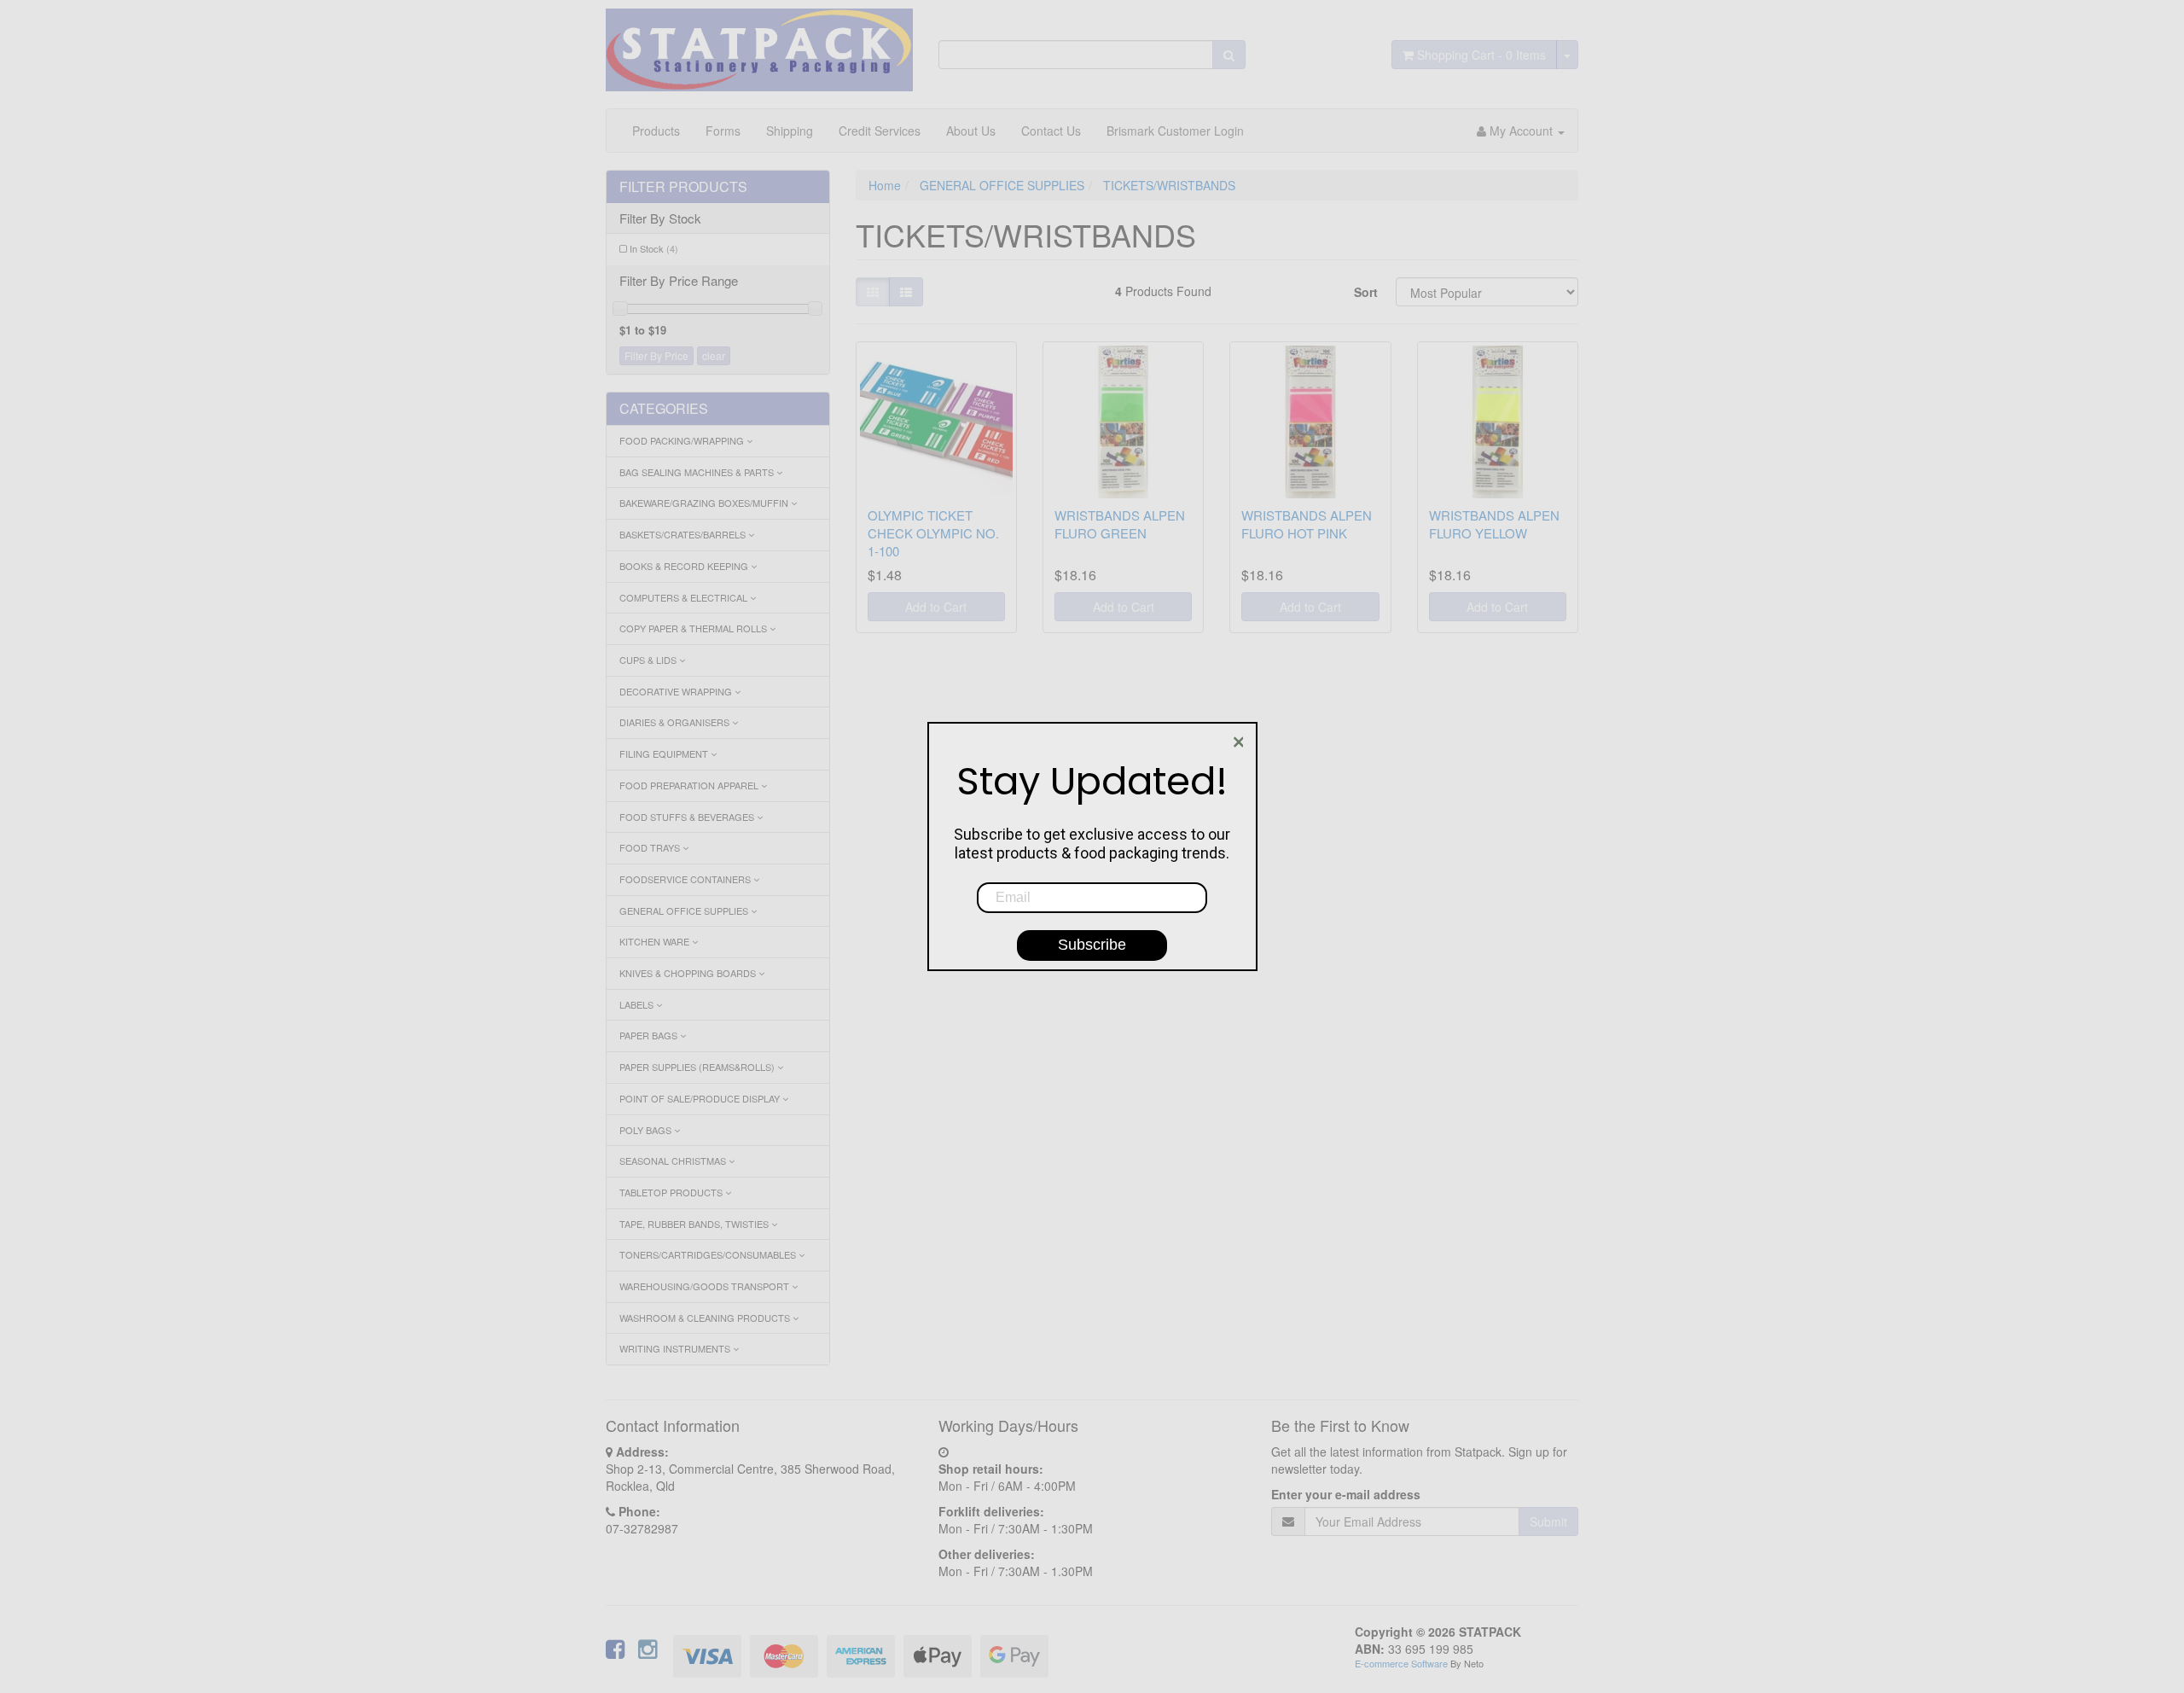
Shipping (790, 131)
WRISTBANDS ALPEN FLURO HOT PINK (1307, 524)
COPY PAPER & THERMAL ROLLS (694, 628)
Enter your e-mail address (1346, 1494)
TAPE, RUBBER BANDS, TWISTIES (695, 1224)
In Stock (654, 248)
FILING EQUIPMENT (665, 753)
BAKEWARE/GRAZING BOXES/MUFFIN (705, 503)
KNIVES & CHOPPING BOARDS (689, 973)
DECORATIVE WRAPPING (677, 691)
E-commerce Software (1401, 1663)
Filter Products (683, 187)
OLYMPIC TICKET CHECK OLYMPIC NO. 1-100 (933, 533)
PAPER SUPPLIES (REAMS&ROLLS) (698, 1067)
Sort (1366, 292)
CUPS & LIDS (649, 660)
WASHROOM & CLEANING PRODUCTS (706, 1318)
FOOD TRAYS (651, 847)
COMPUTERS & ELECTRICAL (685, 597)
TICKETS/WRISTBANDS (1169, 185)
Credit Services (880, 131)
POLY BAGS (647, 1130)
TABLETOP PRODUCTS (672, 1192)
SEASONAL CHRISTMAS (674, 1161)
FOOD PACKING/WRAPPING (683, 440)
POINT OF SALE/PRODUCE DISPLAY (701, 1098)
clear (714, 355)
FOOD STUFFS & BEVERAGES (688, 817)
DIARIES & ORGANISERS (676, 722)
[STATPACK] (759, 44)
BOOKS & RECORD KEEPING (685, 566)
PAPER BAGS (650, 1035)
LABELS (638, 1004)
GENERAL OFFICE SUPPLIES (685, 910)
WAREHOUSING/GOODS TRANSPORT (706, 1286)
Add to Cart (936, 607)
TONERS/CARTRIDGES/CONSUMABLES (709, 1254)
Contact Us (1051, 131)
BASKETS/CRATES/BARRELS (684, 534)
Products (656, 131)
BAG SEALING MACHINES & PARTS (698, 472)
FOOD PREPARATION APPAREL (690, 785)
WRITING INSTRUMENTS (676, 1348)
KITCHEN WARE (656, 941)
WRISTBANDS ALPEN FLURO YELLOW (1494, 524)
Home (885, 185)
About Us (971, 131)
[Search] (1229, 55)
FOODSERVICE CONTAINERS (686, 879)
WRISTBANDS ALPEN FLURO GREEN (1120, 524)
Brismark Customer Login (1175, 131)
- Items (1481, 55)
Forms (723, 131)
